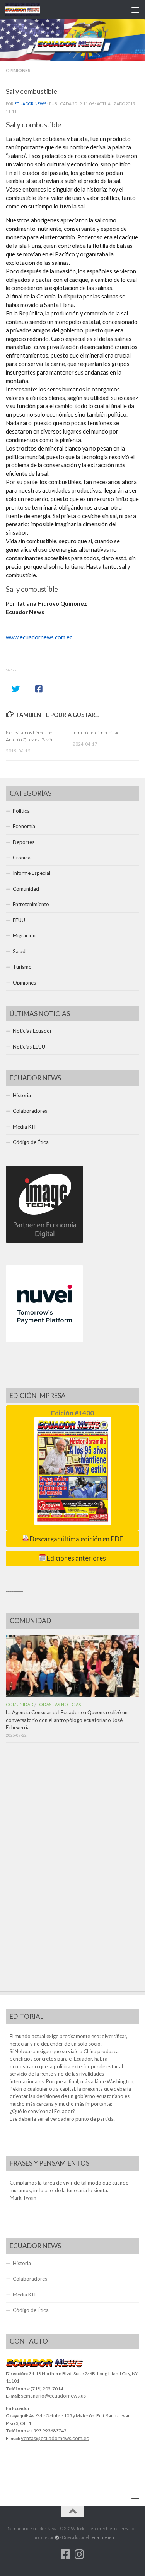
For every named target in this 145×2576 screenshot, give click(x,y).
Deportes (24, 842)
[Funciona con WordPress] (57, 2538)
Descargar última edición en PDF (76, 1539)
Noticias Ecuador (32, 1031)
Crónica (22, 858)
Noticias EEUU (29, 1047)
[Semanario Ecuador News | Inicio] (28, 10)
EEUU (19, 920)
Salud (19, 951)
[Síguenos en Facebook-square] (66, 2554)
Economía (24, 826)
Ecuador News (30, 104)
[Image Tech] (44, 1241)
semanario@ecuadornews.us (53, 2396)
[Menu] (135, 10)
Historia (22, 1095)
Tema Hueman (102, 2537)
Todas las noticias (59, 1704)
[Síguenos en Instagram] (80, 2554)
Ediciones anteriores (76, 1558)
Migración (24, 935)
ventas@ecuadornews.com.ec (55, 2438)
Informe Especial (32, 873)
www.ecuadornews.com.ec (39, 637)
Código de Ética (31, 1142)
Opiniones (18, 70)
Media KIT (25, 1127)
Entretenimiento (31, 904)
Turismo (22, 967)
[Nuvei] (44, 1341)
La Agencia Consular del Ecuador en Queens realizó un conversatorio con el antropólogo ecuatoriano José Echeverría (67, 1720)
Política (21, 811)
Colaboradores (30, 1111)
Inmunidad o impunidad (96, 733)
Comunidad (26, 889)
